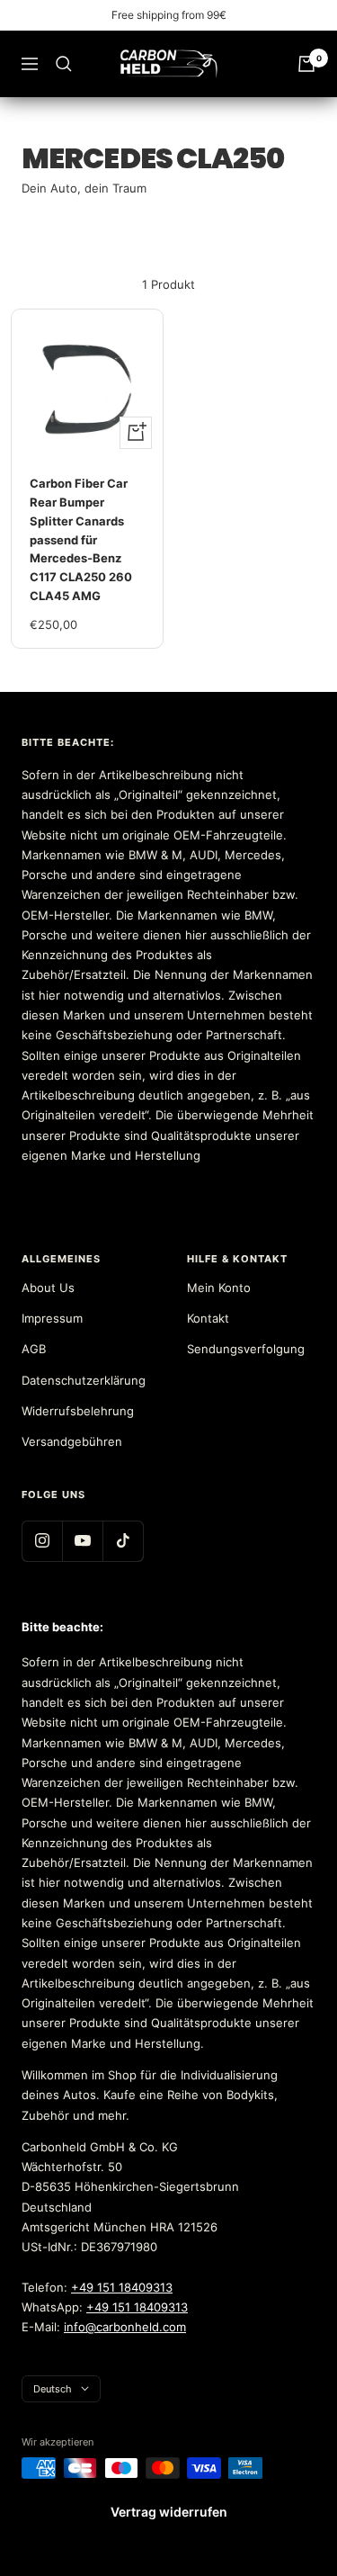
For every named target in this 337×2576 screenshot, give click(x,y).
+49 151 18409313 (122, 2287)
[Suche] (64, 64)
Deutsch (53, 2389)
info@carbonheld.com (125, 2327)
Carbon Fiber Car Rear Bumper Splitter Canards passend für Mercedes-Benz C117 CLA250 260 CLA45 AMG (81, 539)
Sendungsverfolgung (246, 1349)
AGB (34, 1349)
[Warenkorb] (306, 64)
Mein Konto (219, 1288)
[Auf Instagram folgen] (42, 1541)
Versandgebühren (72, 1441)
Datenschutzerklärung (84, 1380)
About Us (48, 1288)
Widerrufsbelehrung (78, 1411)
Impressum (52, 1318)
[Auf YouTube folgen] (82, 1541)
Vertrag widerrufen (169, 2512)
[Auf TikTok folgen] (123, 1541)
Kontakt (208, 1318)
